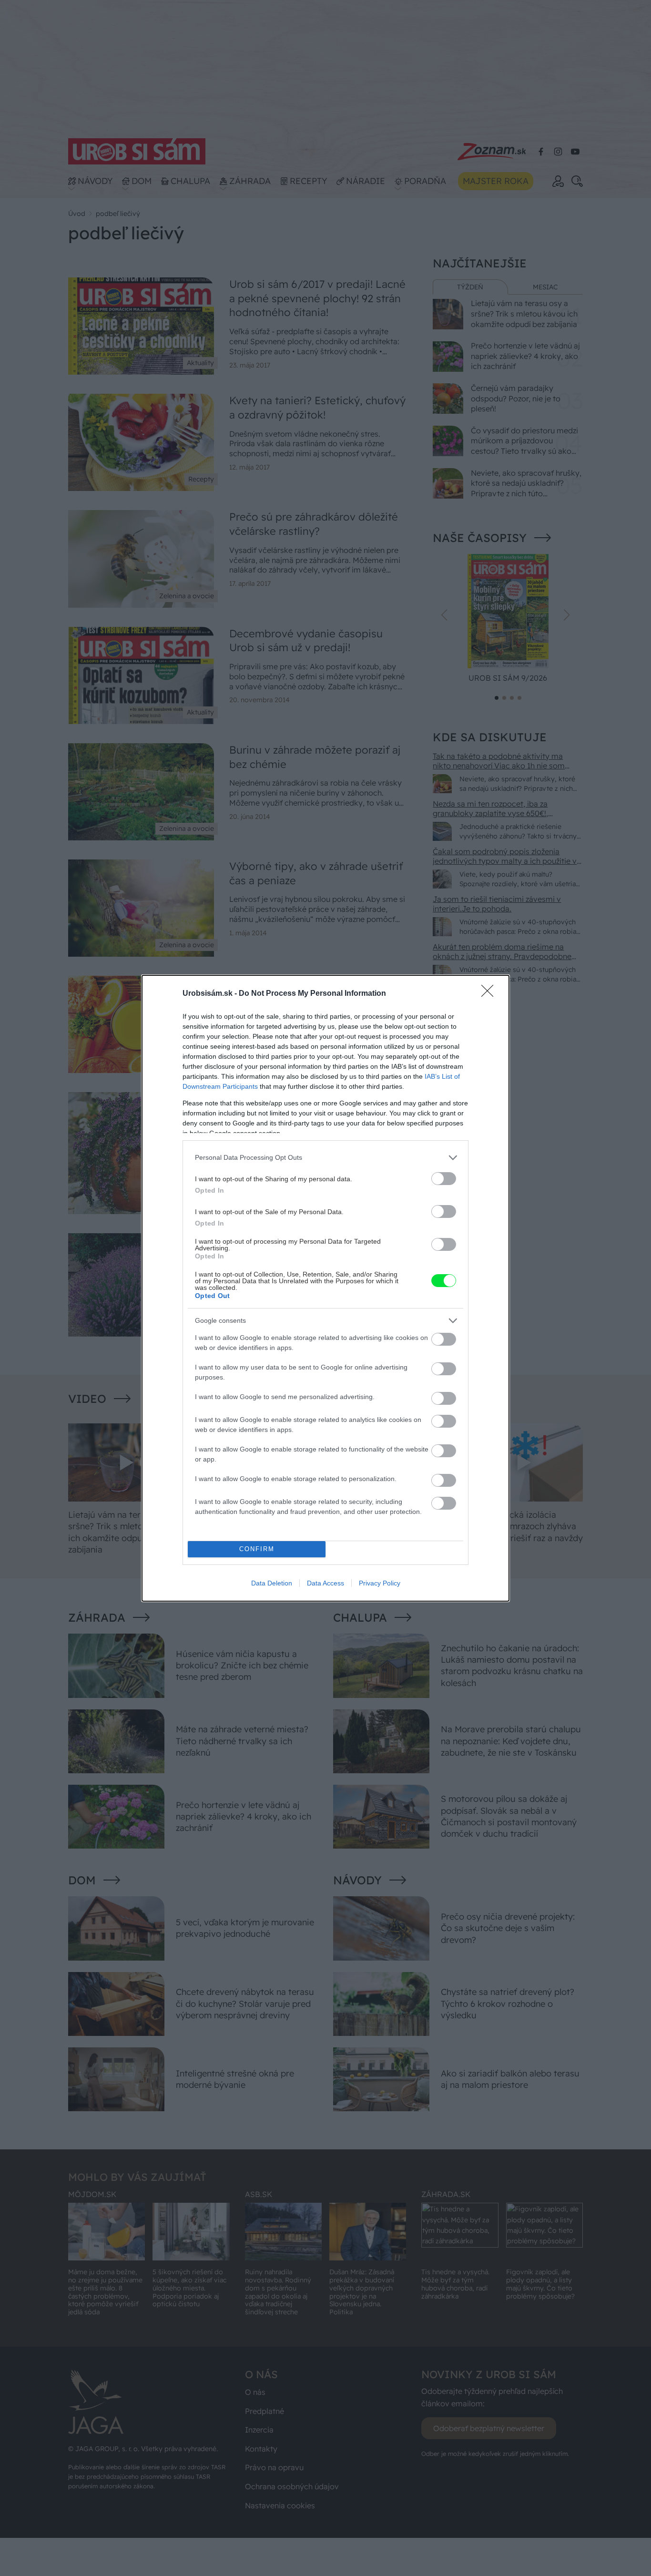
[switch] (444, 1179)
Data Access (325, 1583)
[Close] (490, 994)
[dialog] (325, 1288)
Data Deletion (272, 1583)
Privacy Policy (380, 1583)
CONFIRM (257, 1549)
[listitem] (325, 1158)
